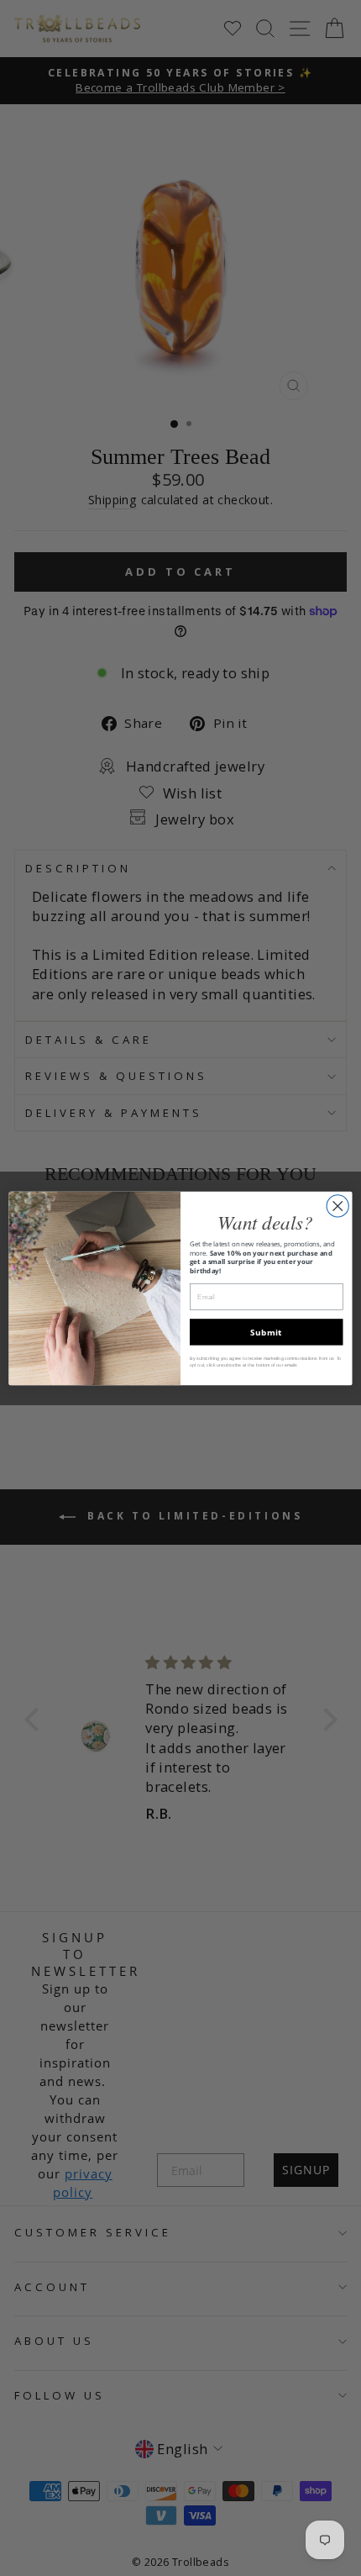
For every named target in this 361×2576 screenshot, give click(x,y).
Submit (266, 1331)
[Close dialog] (337, 1205)
